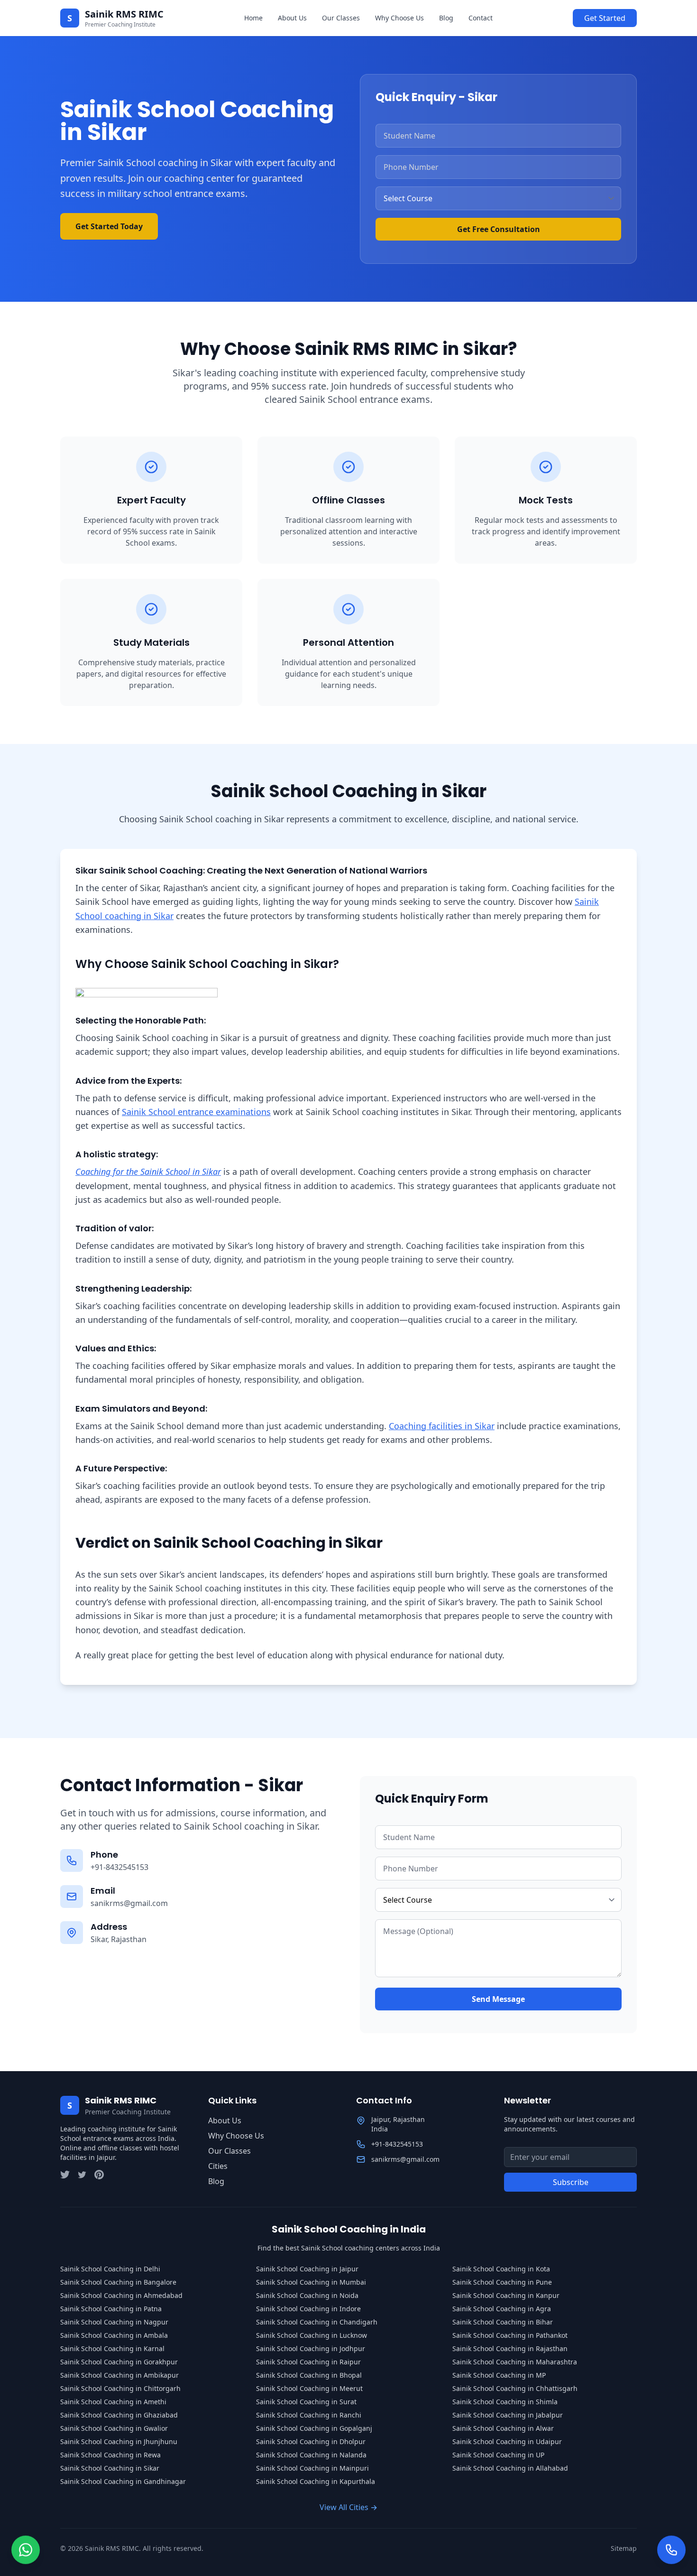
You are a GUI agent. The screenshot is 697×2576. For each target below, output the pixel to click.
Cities (218, 2166)
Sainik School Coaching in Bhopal (309, 2375)
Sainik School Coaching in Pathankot (510, 2335)
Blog (446, 18)
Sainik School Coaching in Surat (306, 2402)
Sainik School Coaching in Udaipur (507, 2441)
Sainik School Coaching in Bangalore (118, 2282)
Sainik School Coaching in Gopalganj (314, 2428)
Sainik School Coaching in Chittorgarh (120, 2388)
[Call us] (671, 2547)
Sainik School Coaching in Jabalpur (508, 2415)
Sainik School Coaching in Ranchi (309, 2415)
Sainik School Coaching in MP (499, 2375)
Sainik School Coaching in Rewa (110, 2455)
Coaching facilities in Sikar (442, 1426)
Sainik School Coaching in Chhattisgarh (515, 2388)
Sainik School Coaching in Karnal (112, 2348)
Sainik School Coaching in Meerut (309, 2388)
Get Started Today (109, 226)
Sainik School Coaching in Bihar (503, 2322)
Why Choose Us (399, 18)
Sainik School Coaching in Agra (502, 2309)
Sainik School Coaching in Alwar (503, 2428)
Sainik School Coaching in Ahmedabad (121, 2295)
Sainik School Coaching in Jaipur (307, 2269)
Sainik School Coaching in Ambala (114, 2335)
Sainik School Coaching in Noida (307, 2295)
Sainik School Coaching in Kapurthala (316, 2481)
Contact (481, 18)
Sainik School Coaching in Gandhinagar (123, 2481)
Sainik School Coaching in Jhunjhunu (119, 2441)
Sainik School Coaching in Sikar (110, 2468)
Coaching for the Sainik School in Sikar (148, 1172)
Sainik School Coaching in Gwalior (114, 2428)
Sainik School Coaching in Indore (308, 2309)
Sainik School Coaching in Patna (111, 2309)
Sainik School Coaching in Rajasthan (510, 2348)
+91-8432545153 (119, 1867)
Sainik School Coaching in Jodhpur (311, 2348)
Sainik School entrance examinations (196, 1112)
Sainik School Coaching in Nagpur (114, 2322)
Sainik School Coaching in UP (498, 2455)
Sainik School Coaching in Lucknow (312, 2335)
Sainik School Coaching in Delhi (110, 2269)
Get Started (605, 18)
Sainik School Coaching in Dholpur (311, 2441)
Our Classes (341, 18)
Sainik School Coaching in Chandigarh (317, 2322)
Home (253, 18)
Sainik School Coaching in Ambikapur (119, 2375)
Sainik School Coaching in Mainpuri (312, 2468)
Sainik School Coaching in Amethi (113, 2402)
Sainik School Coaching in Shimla (505, 2402)
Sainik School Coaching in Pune (502, 2282)
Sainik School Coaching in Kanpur (506, 2295)
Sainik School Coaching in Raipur (308, 2362)
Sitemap (624, 2548)
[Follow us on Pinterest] (99, 2175)
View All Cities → (348, 2507)
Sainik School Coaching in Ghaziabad (119, 2415)
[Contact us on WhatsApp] (26, 2547)
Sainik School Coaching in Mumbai (311, 2282)
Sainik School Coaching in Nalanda (311, 2455)
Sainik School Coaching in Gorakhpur (119, 2362)
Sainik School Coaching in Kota (501, 2269)
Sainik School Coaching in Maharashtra (515, 2362)
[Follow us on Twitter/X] (65, 2175)
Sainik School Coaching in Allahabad (510, 2468)
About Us (292, 18)
